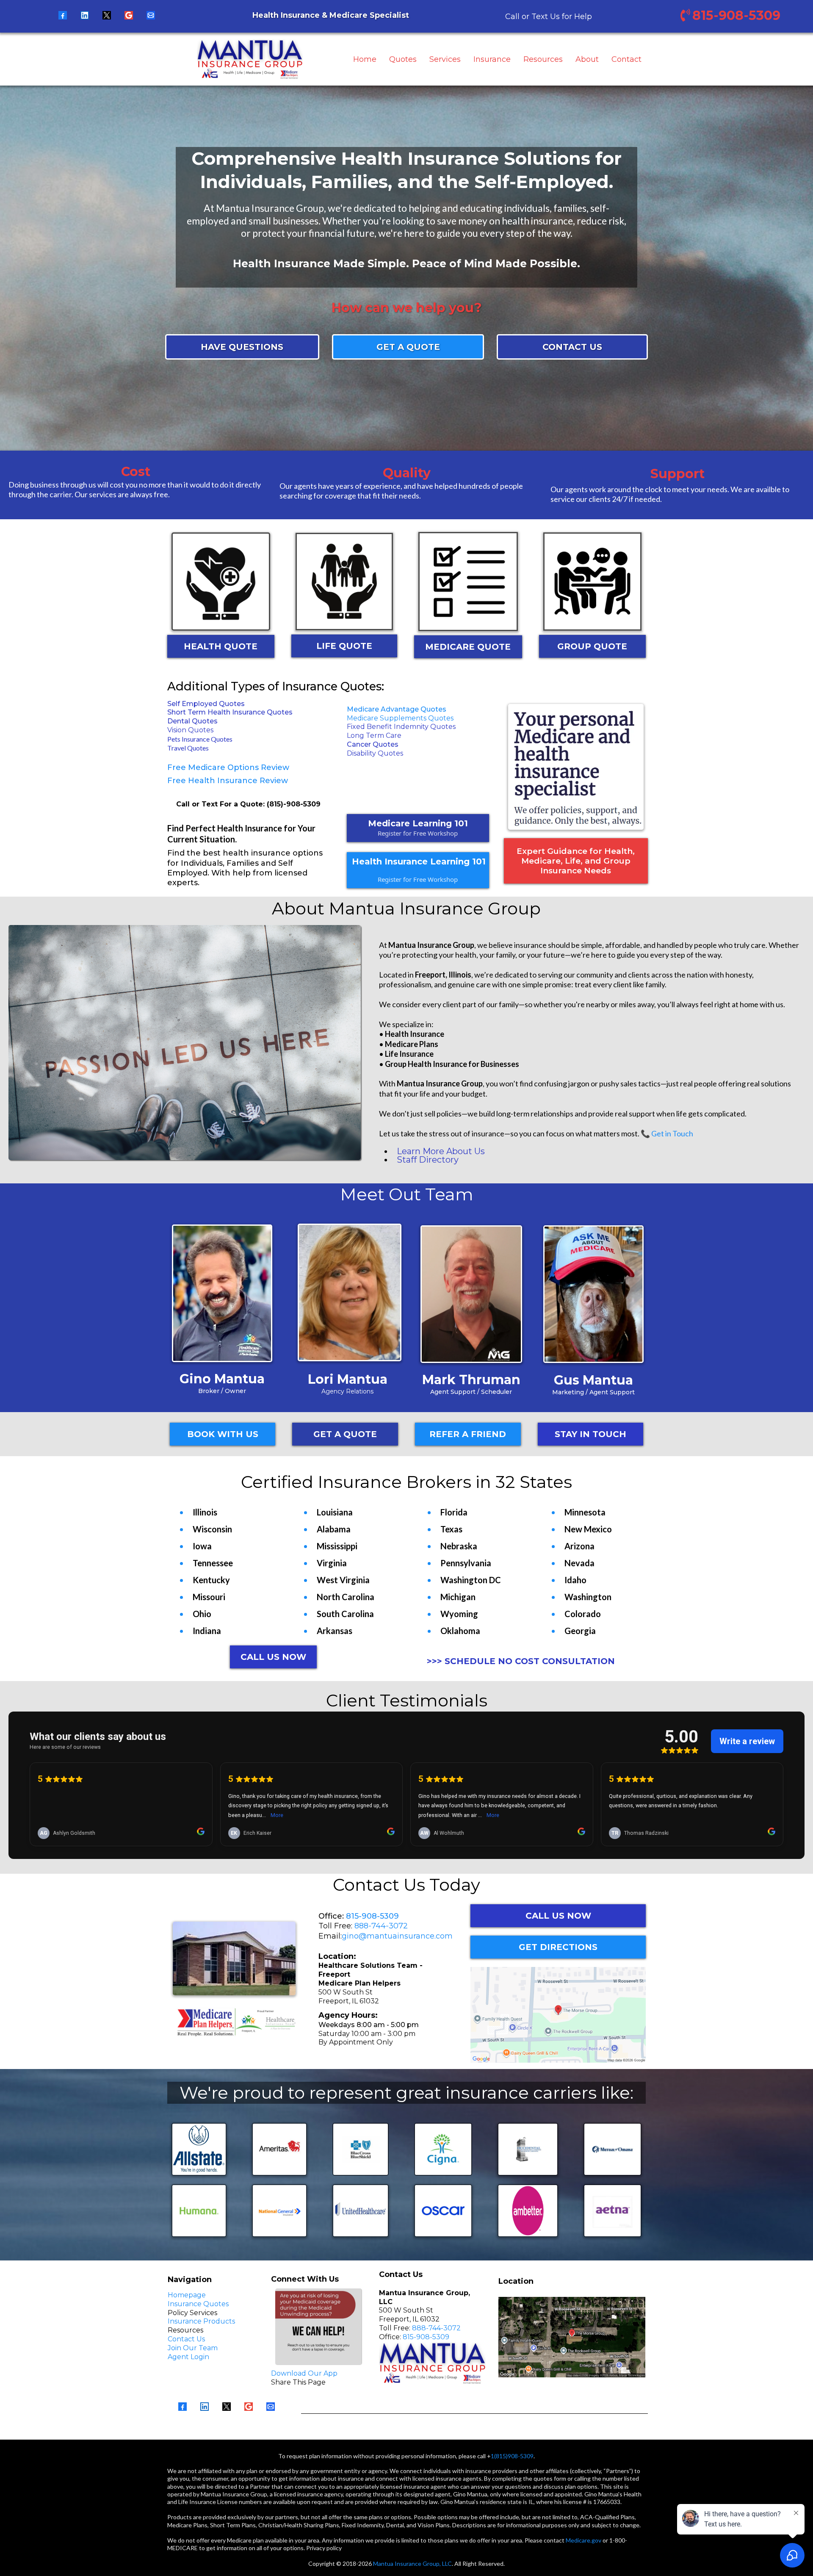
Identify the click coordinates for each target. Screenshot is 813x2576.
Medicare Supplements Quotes (400, 718)
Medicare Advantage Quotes (397, 709)
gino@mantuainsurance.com (397, 1936)
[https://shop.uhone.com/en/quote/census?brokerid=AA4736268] (361, 2211)
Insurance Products (201, 2321)
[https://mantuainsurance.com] (250, 59)
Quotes (403, 59)
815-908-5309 (372, 1916)
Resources (543, 59)
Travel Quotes (188, 748)
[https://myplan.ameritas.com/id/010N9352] (280, 2149)
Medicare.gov (583, 2540)
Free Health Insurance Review (228, 781)
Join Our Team (193, 2348)
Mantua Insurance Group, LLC (412, 2564)
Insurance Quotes (198, 2304)
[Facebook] (63, 15)
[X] (107, 15)
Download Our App (304, 2373)
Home (365, 59)
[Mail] (151, 15)
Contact (626, 59)
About (587, 59)
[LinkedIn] (85, 15)
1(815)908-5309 (512, 2456)
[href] (558, 2015)
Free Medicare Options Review (228, 767)
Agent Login (188, 2357)
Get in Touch (672, 1133)
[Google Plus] (129, 15)
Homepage (187, 2295)
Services (445, 59)
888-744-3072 (381, 1926)
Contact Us (186, 2339)
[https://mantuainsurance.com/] (576, 767)
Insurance (492, 59)
